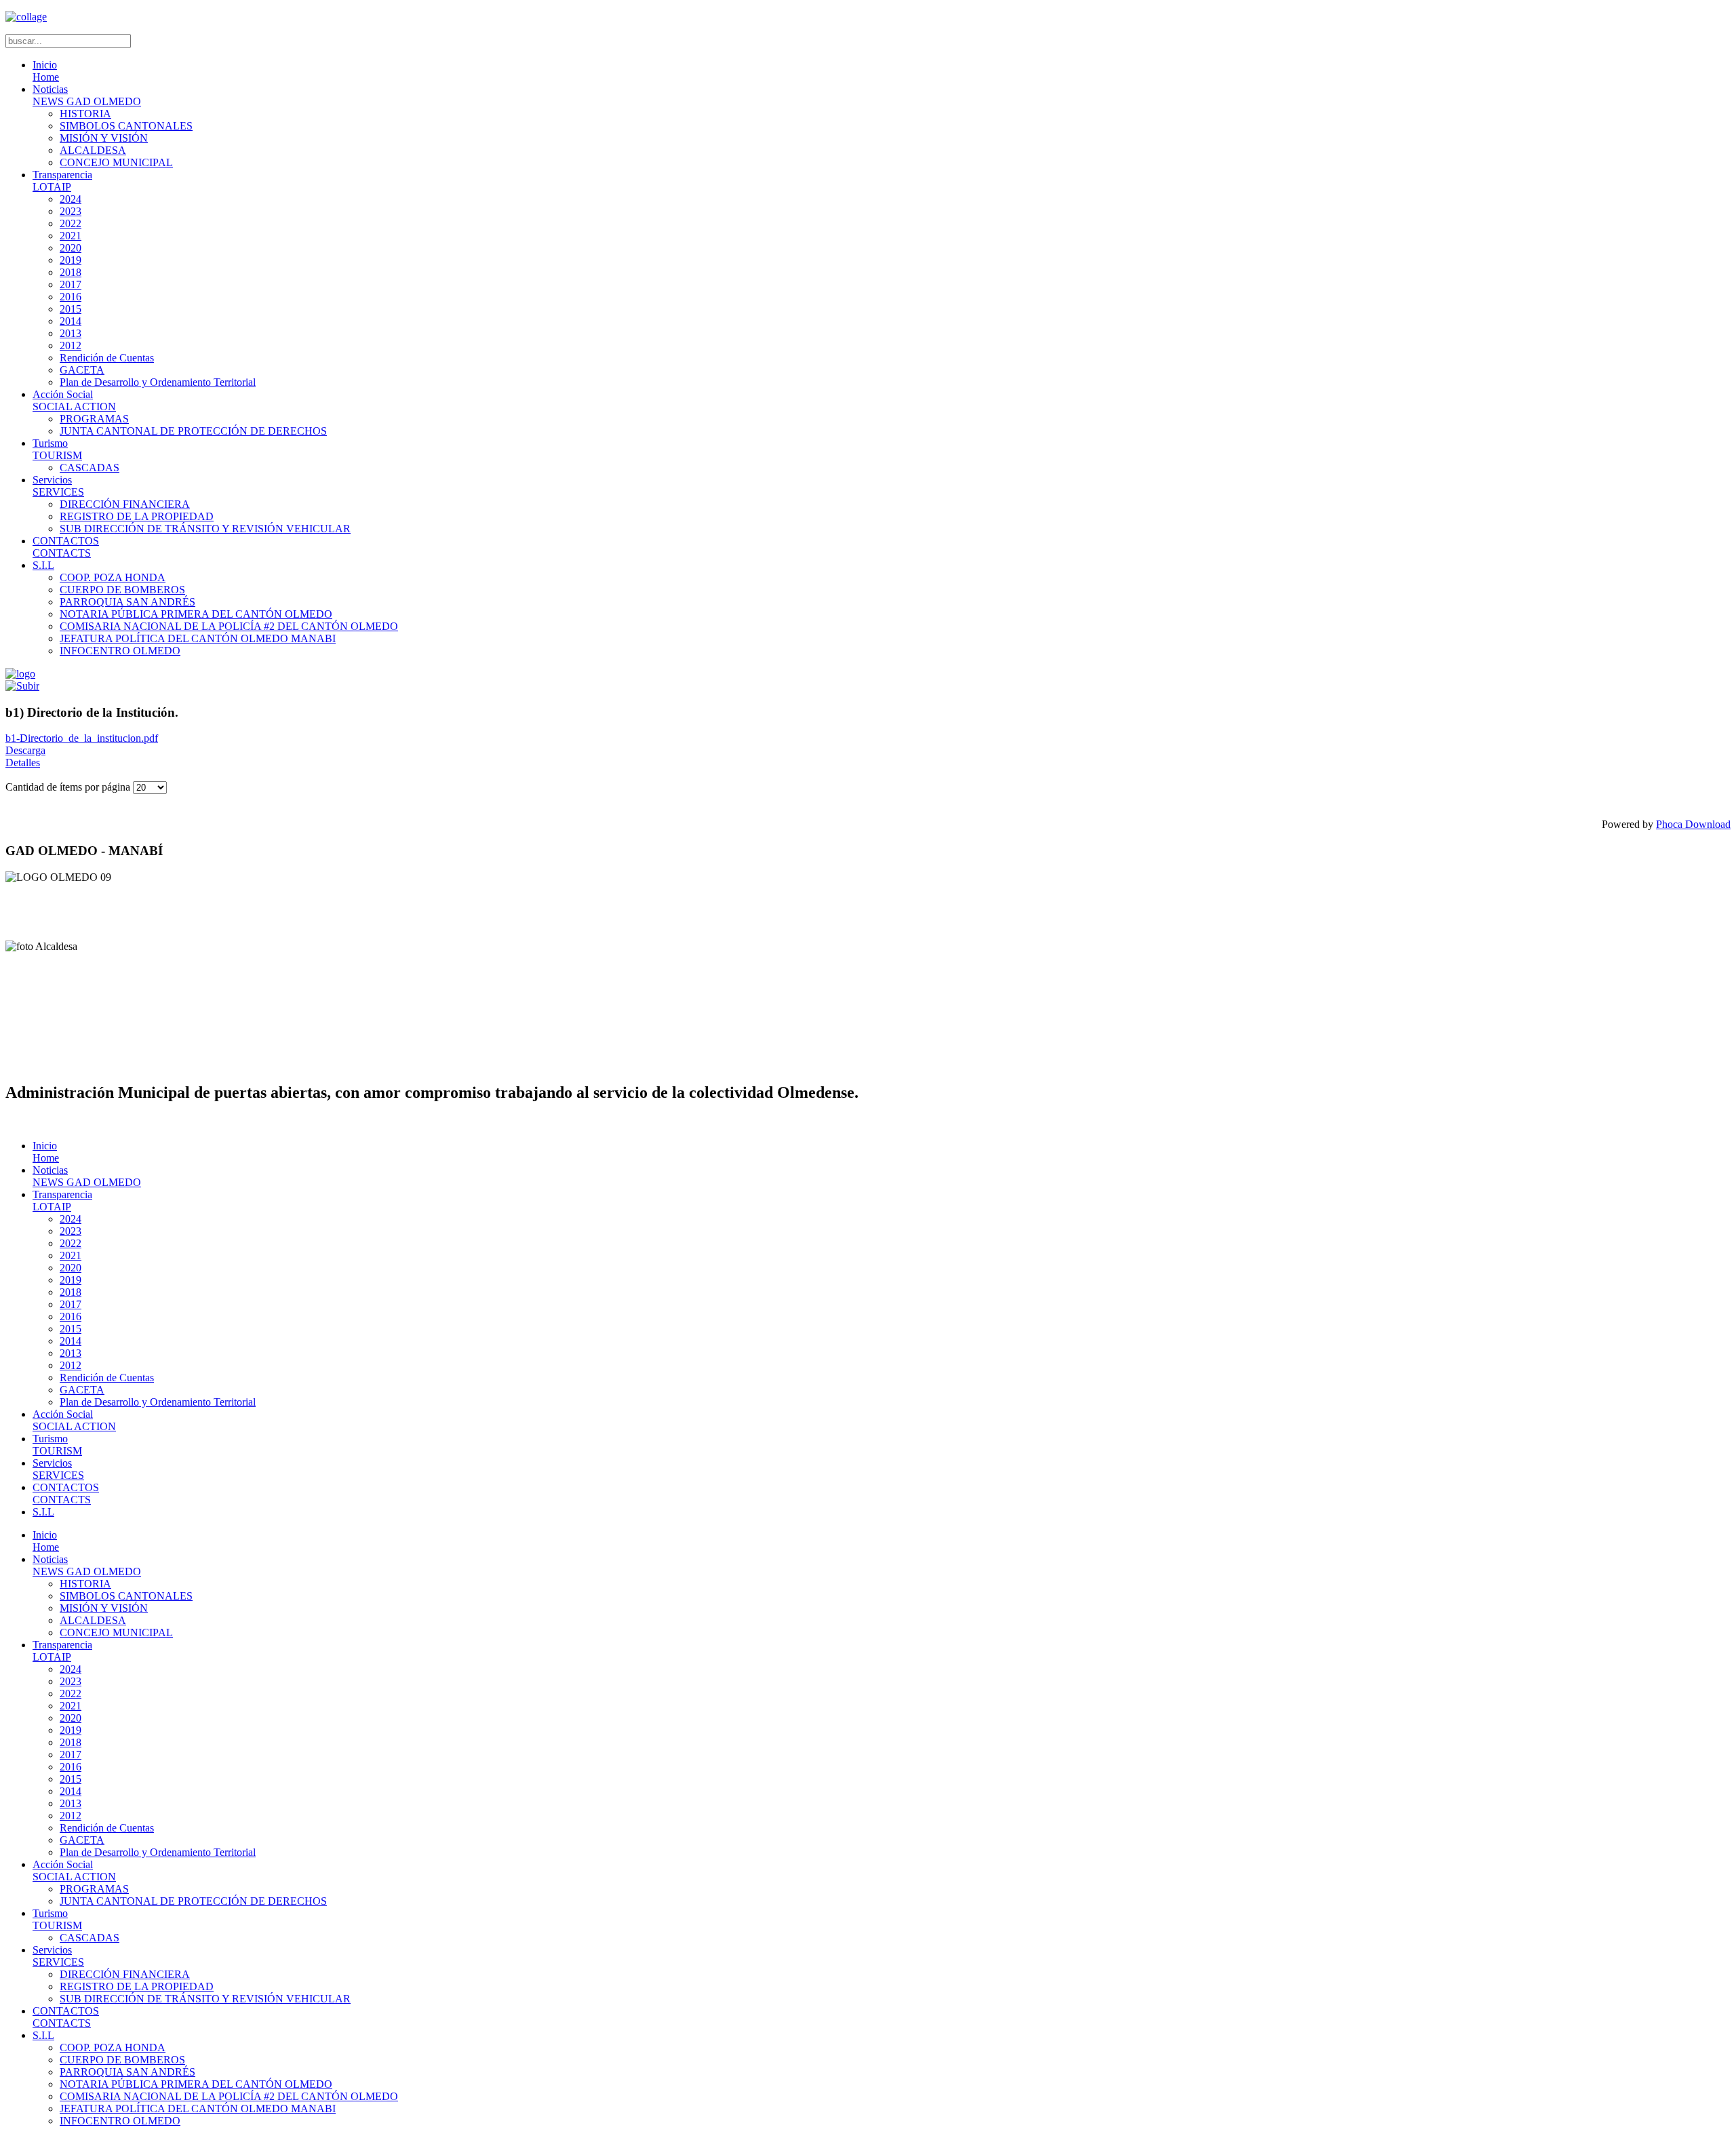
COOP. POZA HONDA (113, 577)
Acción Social (74, 400)
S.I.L (43, 565)
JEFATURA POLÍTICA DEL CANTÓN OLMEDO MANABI (198, 638)
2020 (71, 248)
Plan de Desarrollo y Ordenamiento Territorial (158, 382)
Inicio (46, 71)
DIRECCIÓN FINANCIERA (125, 504)
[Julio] (22, 686)
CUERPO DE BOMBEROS (122, 590)
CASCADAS (90, 468)
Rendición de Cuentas (107, 358)
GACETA (82, 370)
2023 (71, 211)
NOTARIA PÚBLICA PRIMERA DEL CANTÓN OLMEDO (196, 614)
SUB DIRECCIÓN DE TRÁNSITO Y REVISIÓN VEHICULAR (205, 529)
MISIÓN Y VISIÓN (104, 138)
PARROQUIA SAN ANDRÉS (127, 602)
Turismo (57, 449)
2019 (71, 260)
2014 (71, 321)
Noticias (87, 95)
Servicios (58, 486)
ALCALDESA (93, 150)
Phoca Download (1693, 824)
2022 (71, 223)
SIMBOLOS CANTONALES (126, 126)
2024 (71, 199)
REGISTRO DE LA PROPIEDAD (137, 516)
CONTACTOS (66, 547)
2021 (71, 236)
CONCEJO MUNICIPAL (116, 162)
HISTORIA (85, 114)
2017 (71, 284)
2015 (71, 309)
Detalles (23, 763)
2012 (71, 345)
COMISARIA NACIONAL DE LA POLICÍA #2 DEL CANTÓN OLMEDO (229, 626)
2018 (71, 272)
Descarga (25, 750)
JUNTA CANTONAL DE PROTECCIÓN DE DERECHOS (193, 431)
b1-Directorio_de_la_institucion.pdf (82, 738)
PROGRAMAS (94, 419)
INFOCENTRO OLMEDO (120, 651)
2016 (71, 297)
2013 (71, 333)
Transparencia (62, 181)
